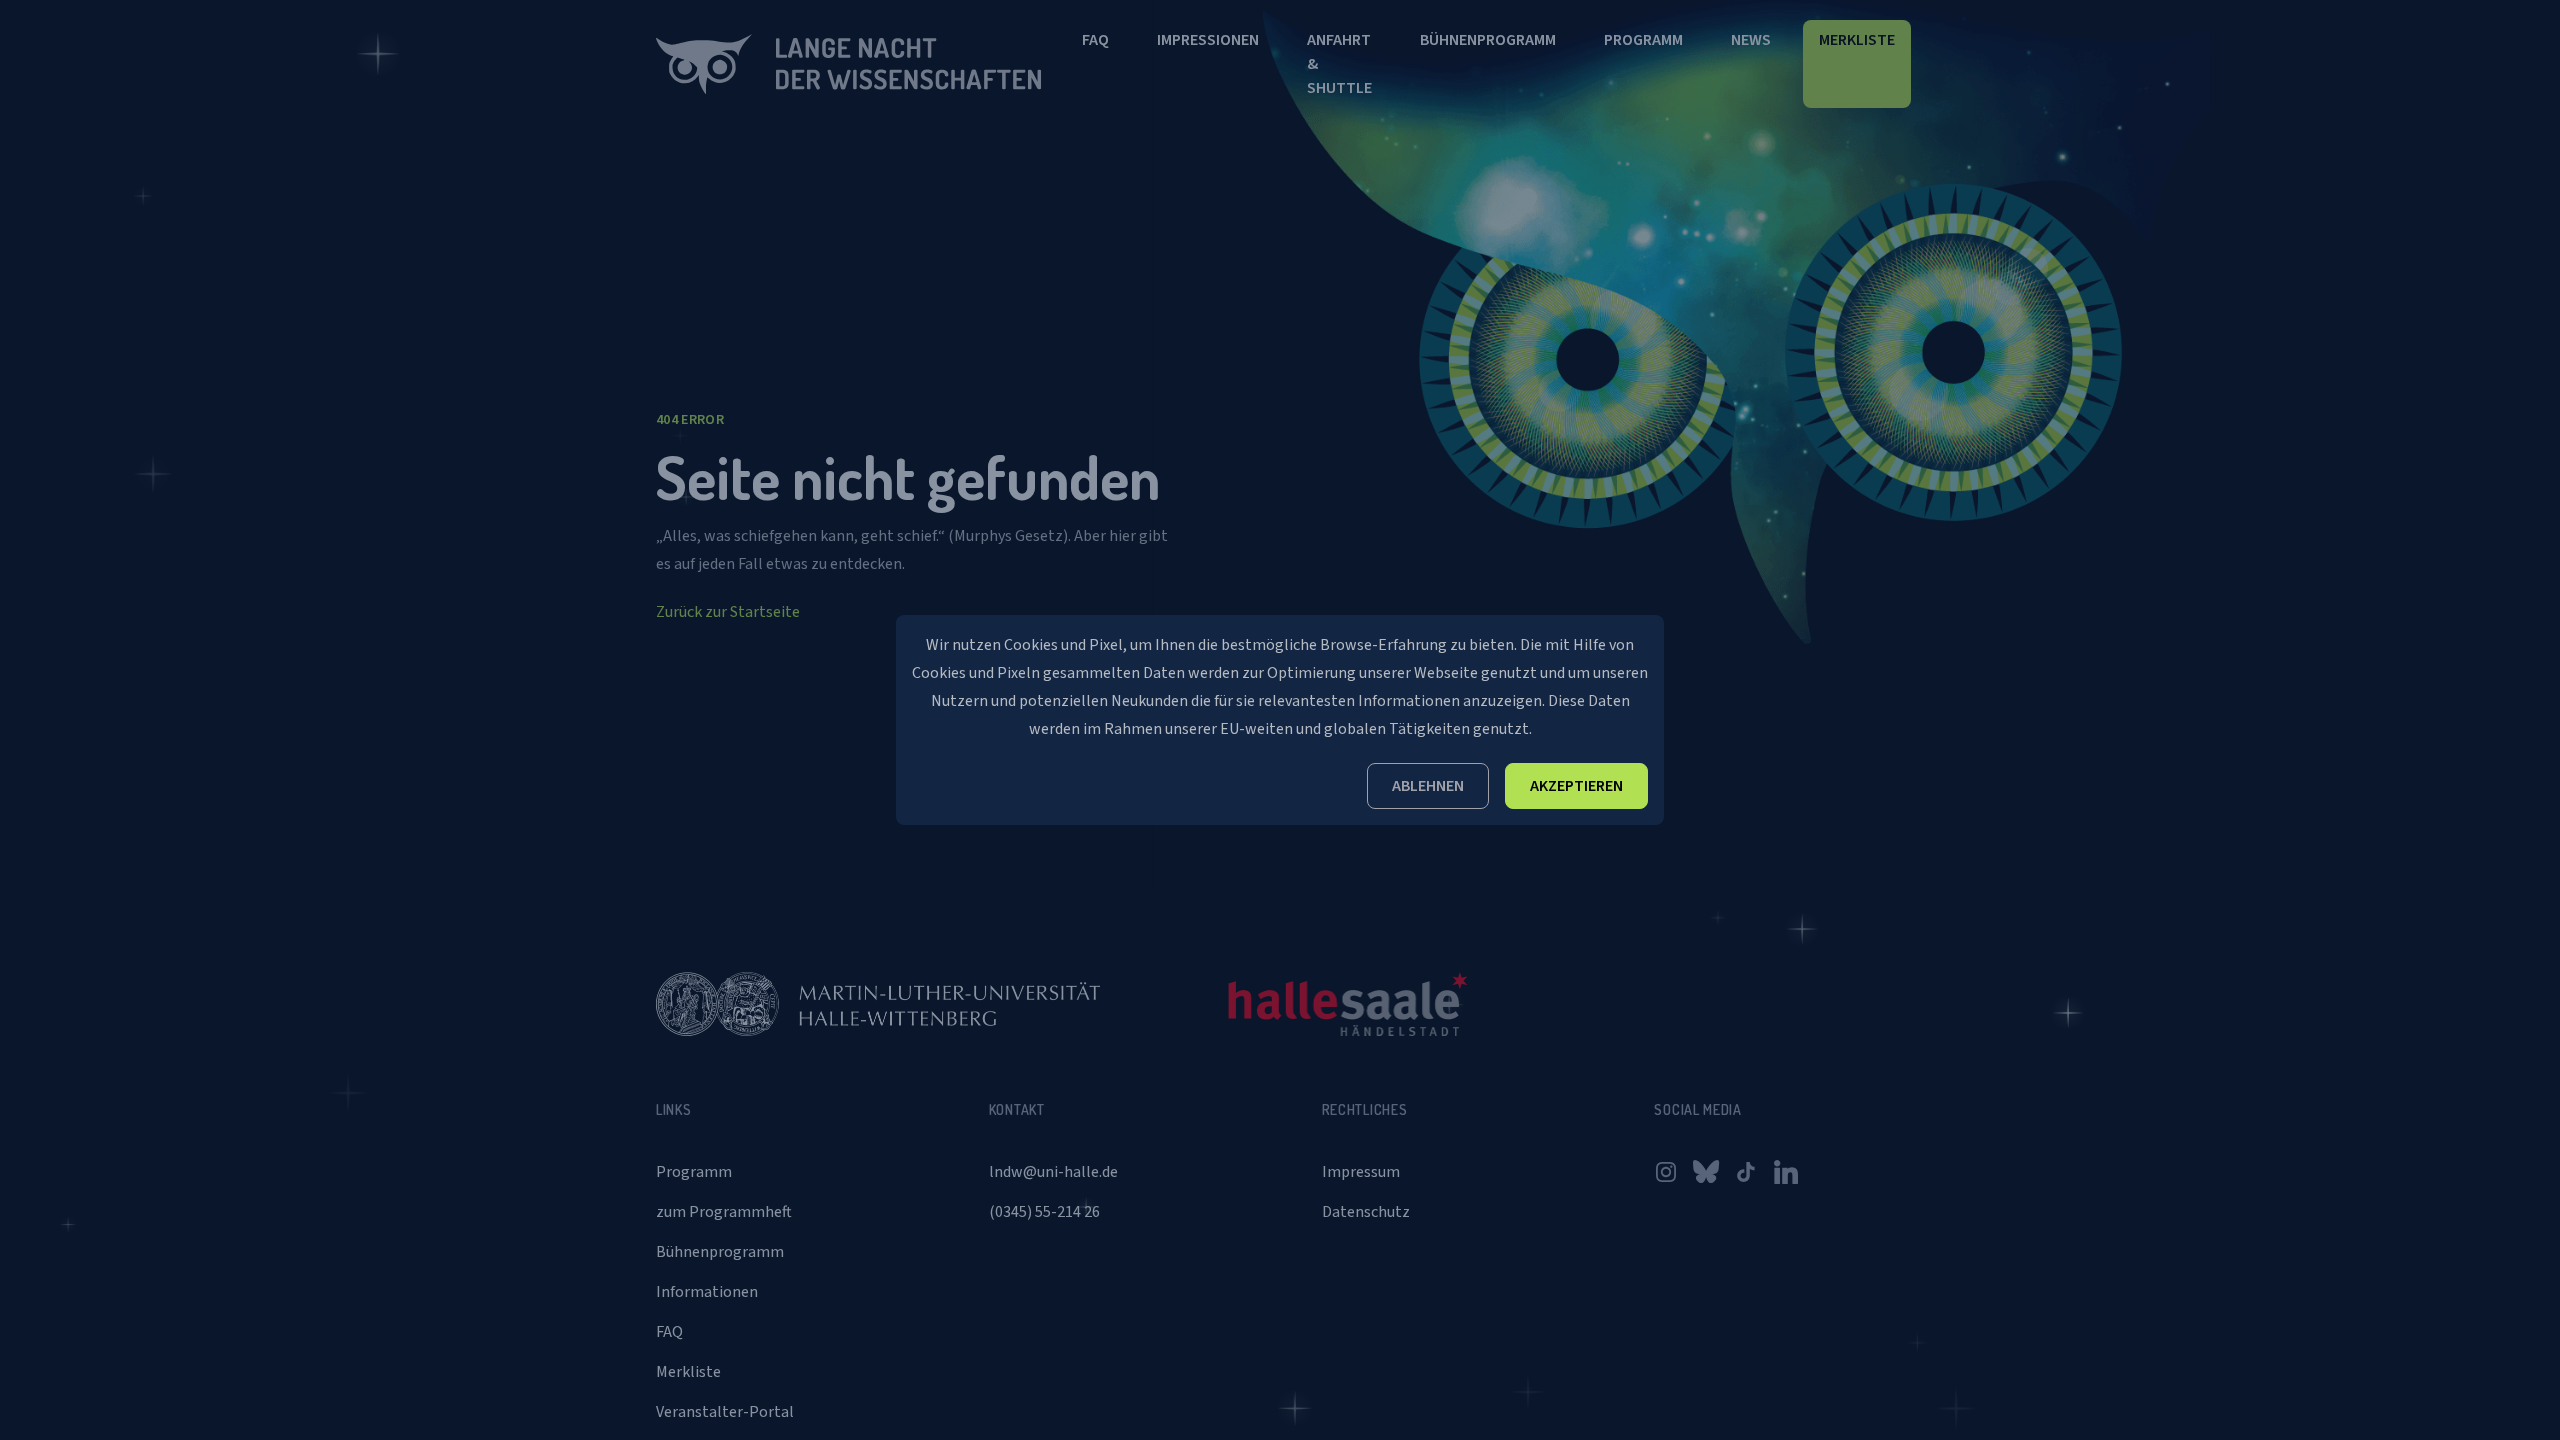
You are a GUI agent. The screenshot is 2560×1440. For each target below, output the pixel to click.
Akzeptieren (1576, 786)
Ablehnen (1428, 786)
